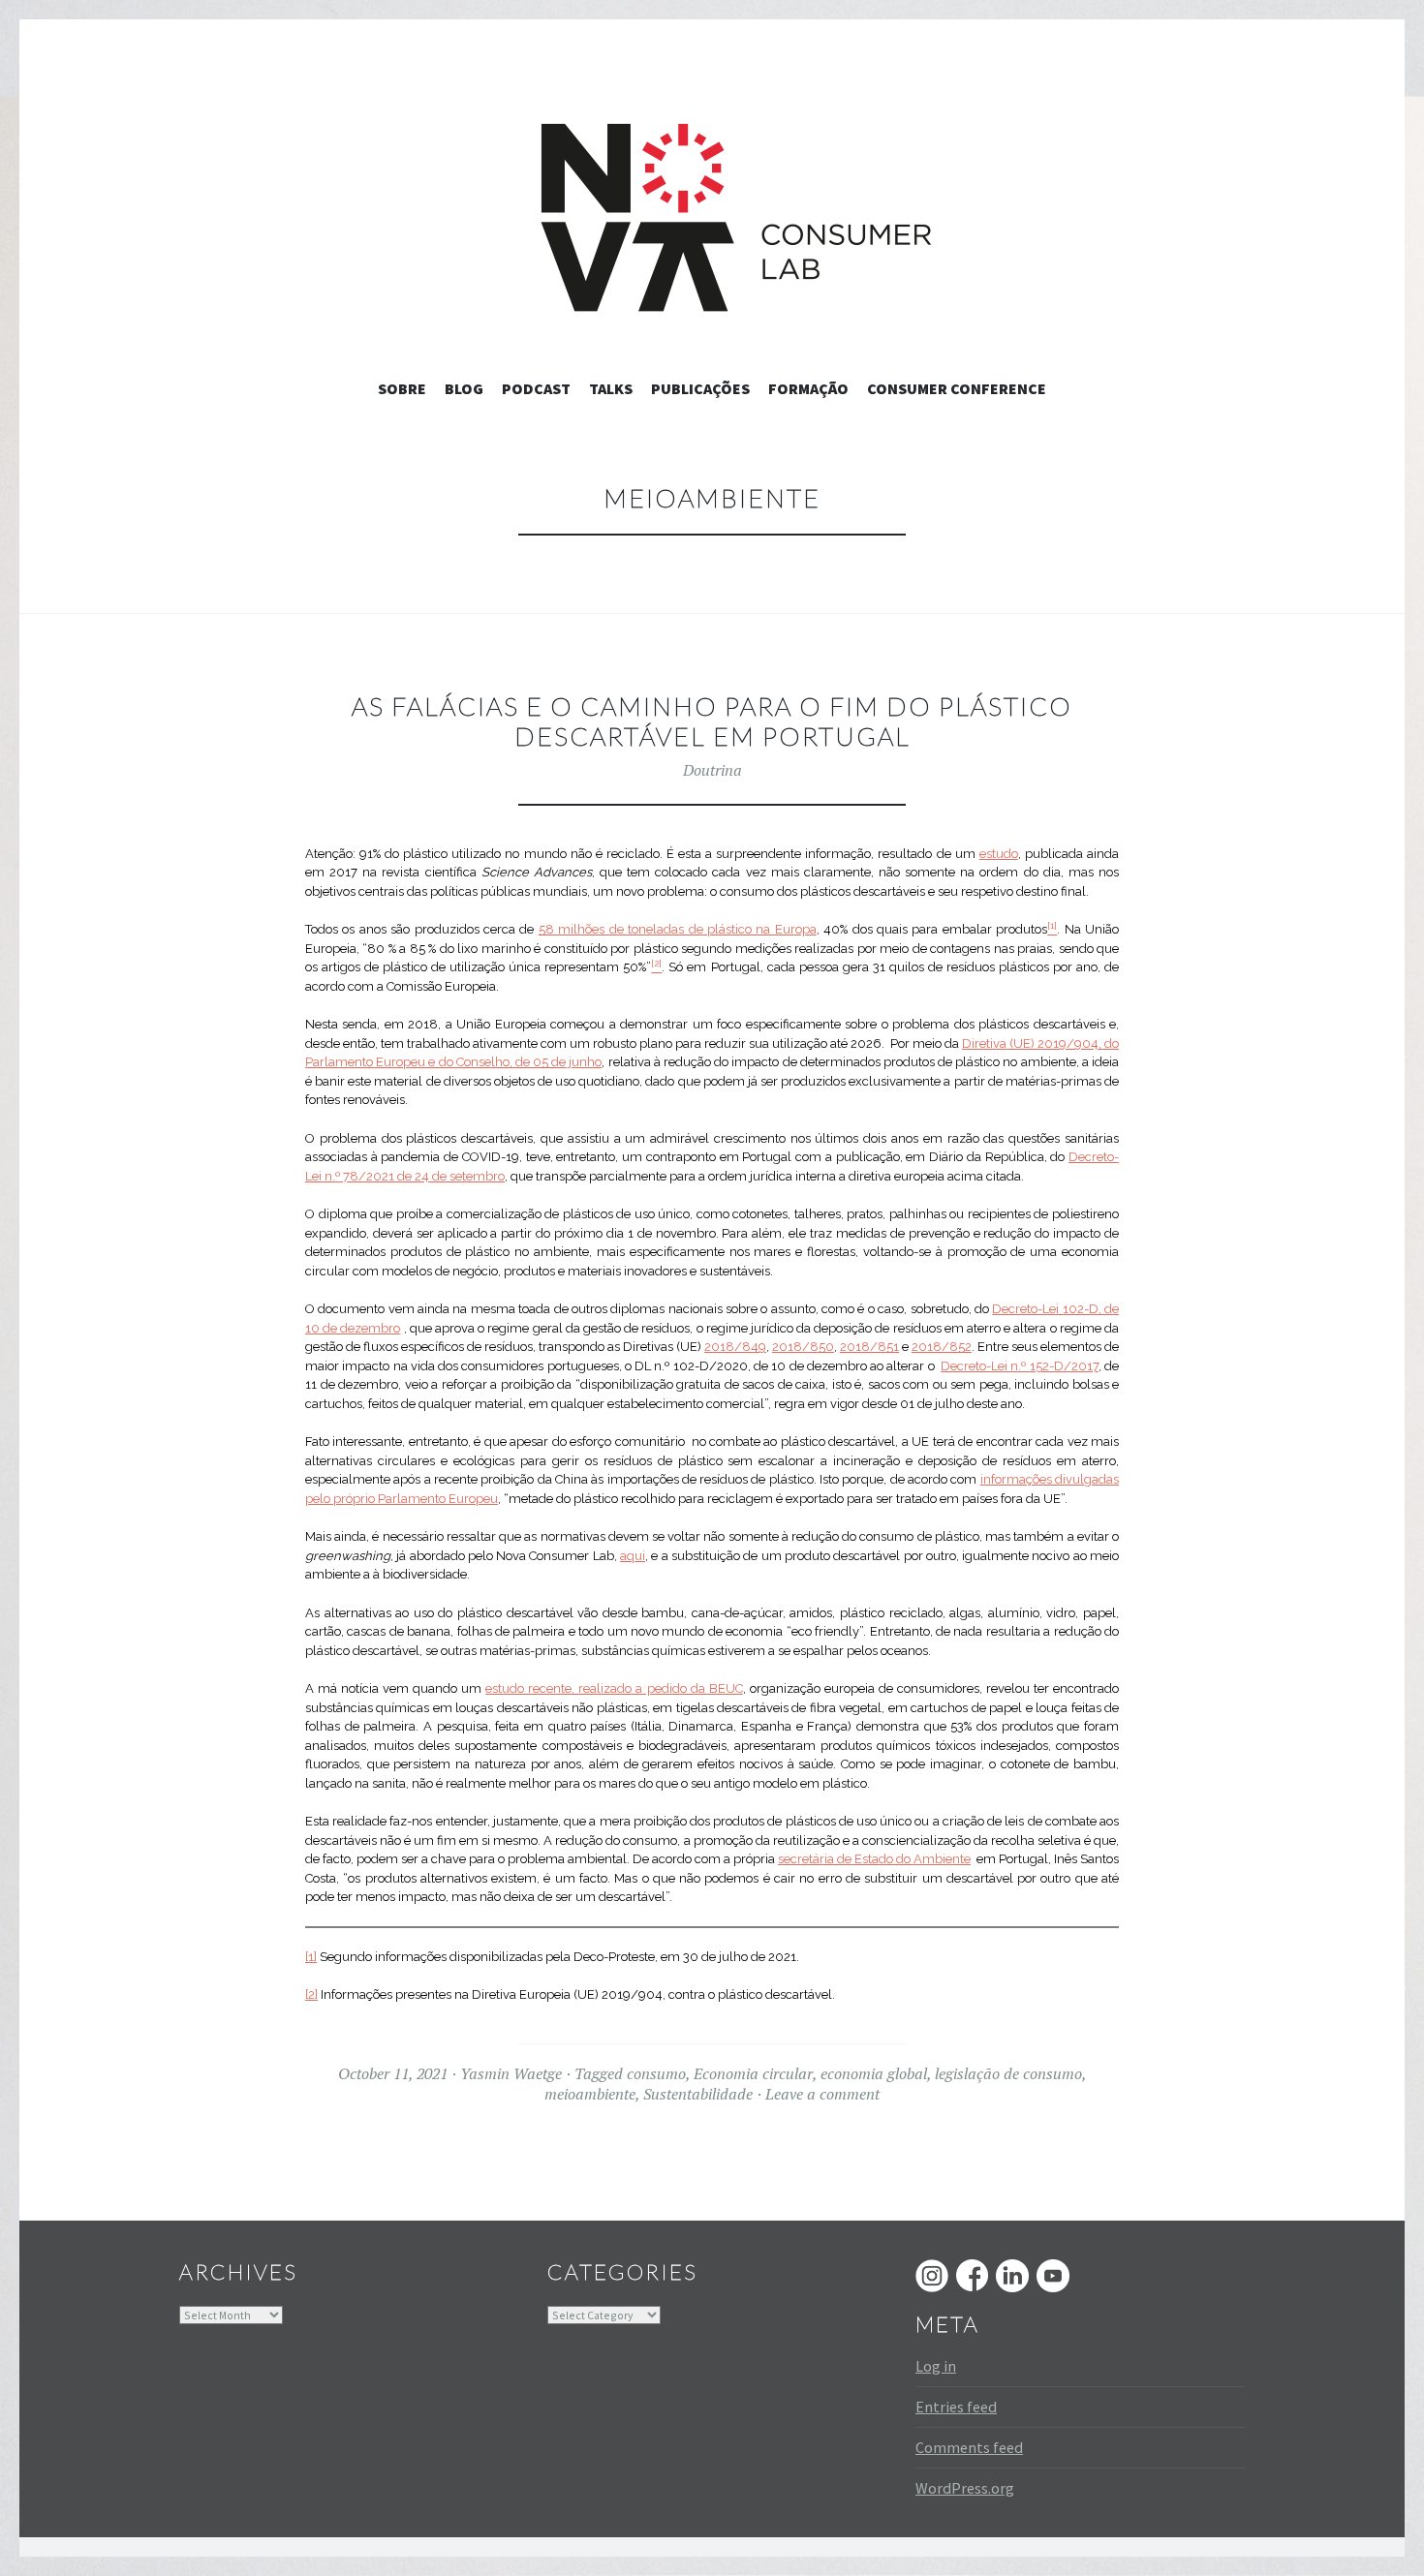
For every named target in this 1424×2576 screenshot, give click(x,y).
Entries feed (956, 2407)
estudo (999, 854)
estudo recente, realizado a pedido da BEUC (614, 1688)
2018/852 (942, 1347)
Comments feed (969, 2447)
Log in (936, 2366)
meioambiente (590, 2094)
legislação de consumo (1008, 2073)
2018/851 (869, 1347)
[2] (311, 1994)
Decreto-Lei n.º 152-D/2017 (1020, 1366)
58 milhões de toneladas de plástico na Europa (678, 929)
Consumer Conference (957, 388)
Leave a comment (822, 2094)
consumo (656, 2073)
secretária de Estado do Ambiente (874, 1859)
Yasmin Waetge (511, 2073)
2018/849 (735, 1347)
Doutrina (712, 770)
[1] (311, 1957)
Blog (464, 388)
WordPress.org (965, 2488)
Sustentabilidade (698, 2094)
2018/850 (803, 1347)
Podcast (536, 388)
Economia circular (753, 2073)
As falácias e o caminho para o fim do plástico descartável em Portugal (712, 721)
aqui (633, 1556)
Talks (611, 388)
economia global (874, 2073)
